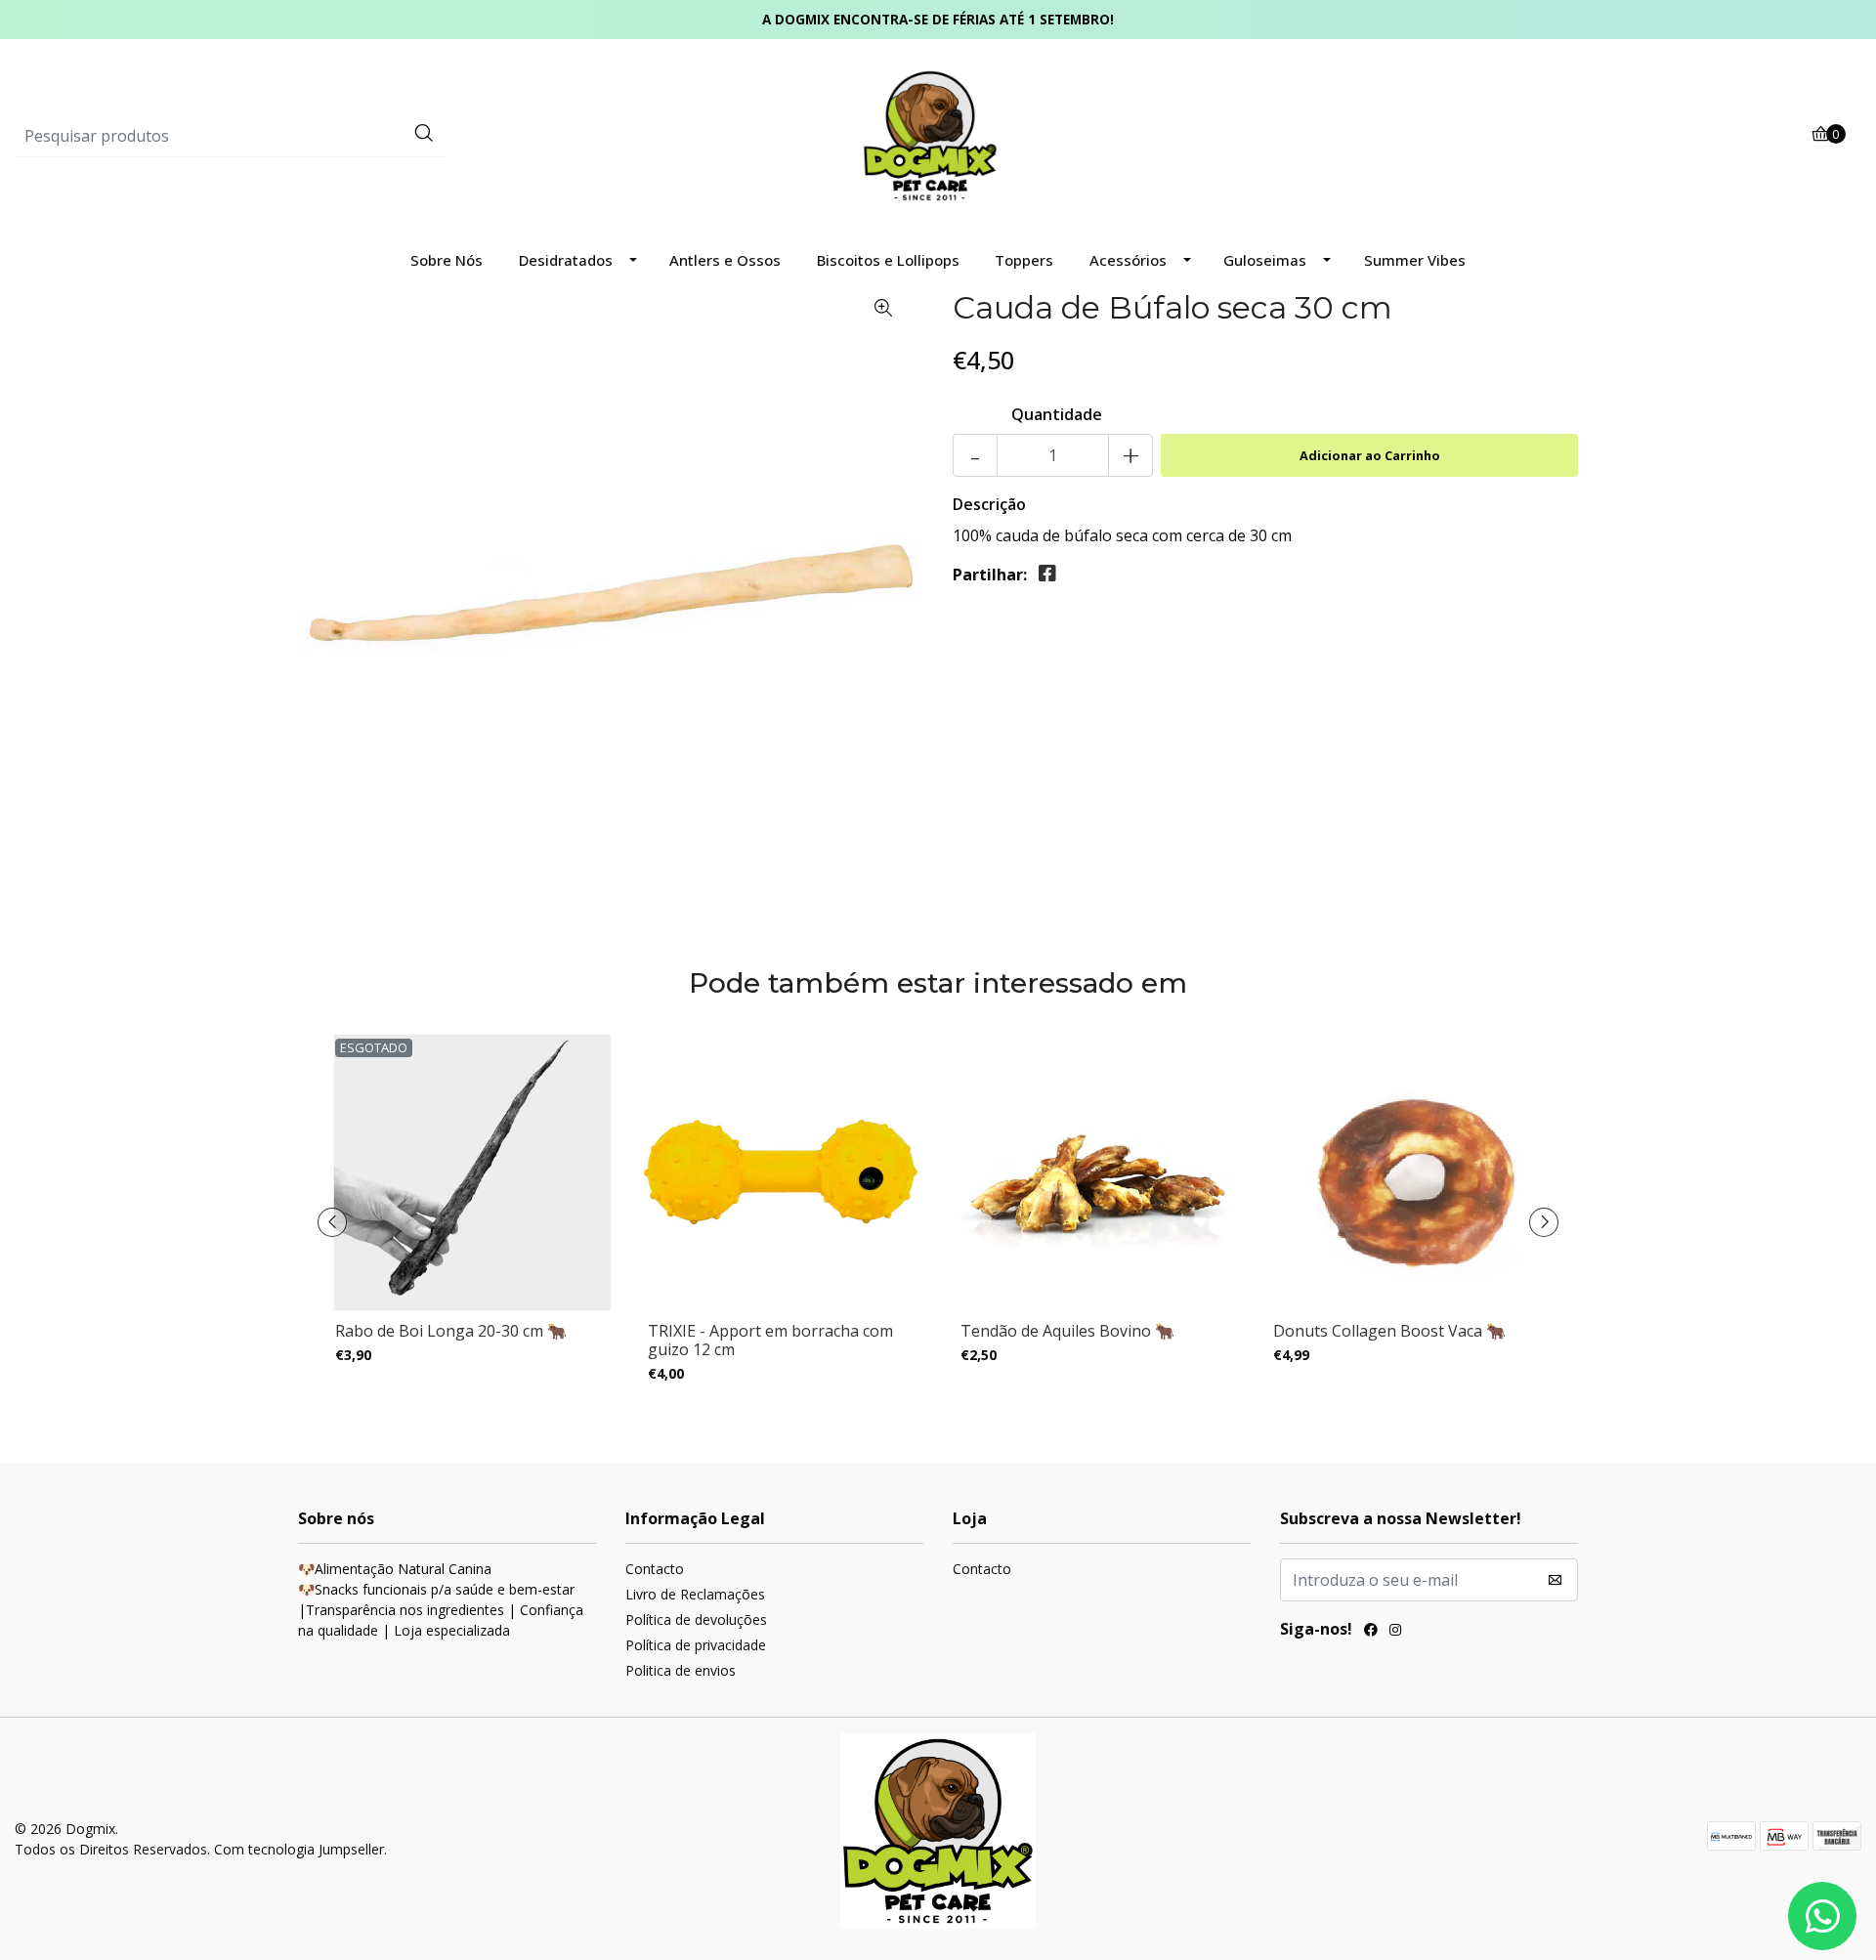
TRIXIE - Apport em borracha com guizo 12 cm (770, 1340)
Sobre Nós (447, 260)
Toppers (1024, 260)
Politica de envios (681, 1670)
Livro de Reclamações (695, 1594)
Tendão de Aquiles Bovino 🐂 (1067, 1331)
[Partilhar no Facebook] (1047, 574)
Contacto (655, 1569)
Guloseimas (1265, 260)
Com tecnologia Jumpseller (299, 1849)
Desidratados (566, 260)
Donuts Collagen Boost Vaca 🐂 (1389, 1331)
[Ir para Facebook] (1371, 1632)
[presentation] (332, 1222)
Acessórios (1128, 260)
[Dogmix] (938, 135)
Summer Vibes (1415, 260)
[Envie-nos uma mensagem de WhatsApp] (1822, 1916)
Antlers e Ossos (725, 260)
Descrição (989, 504)
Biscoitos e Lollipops (888, 260)
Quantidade (1057, 414)
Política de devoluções (696, 1619)
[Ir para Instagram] (1395, 1632)
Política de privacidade (696, 1645)
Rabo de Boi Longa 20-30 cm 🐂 (451, 1331)
